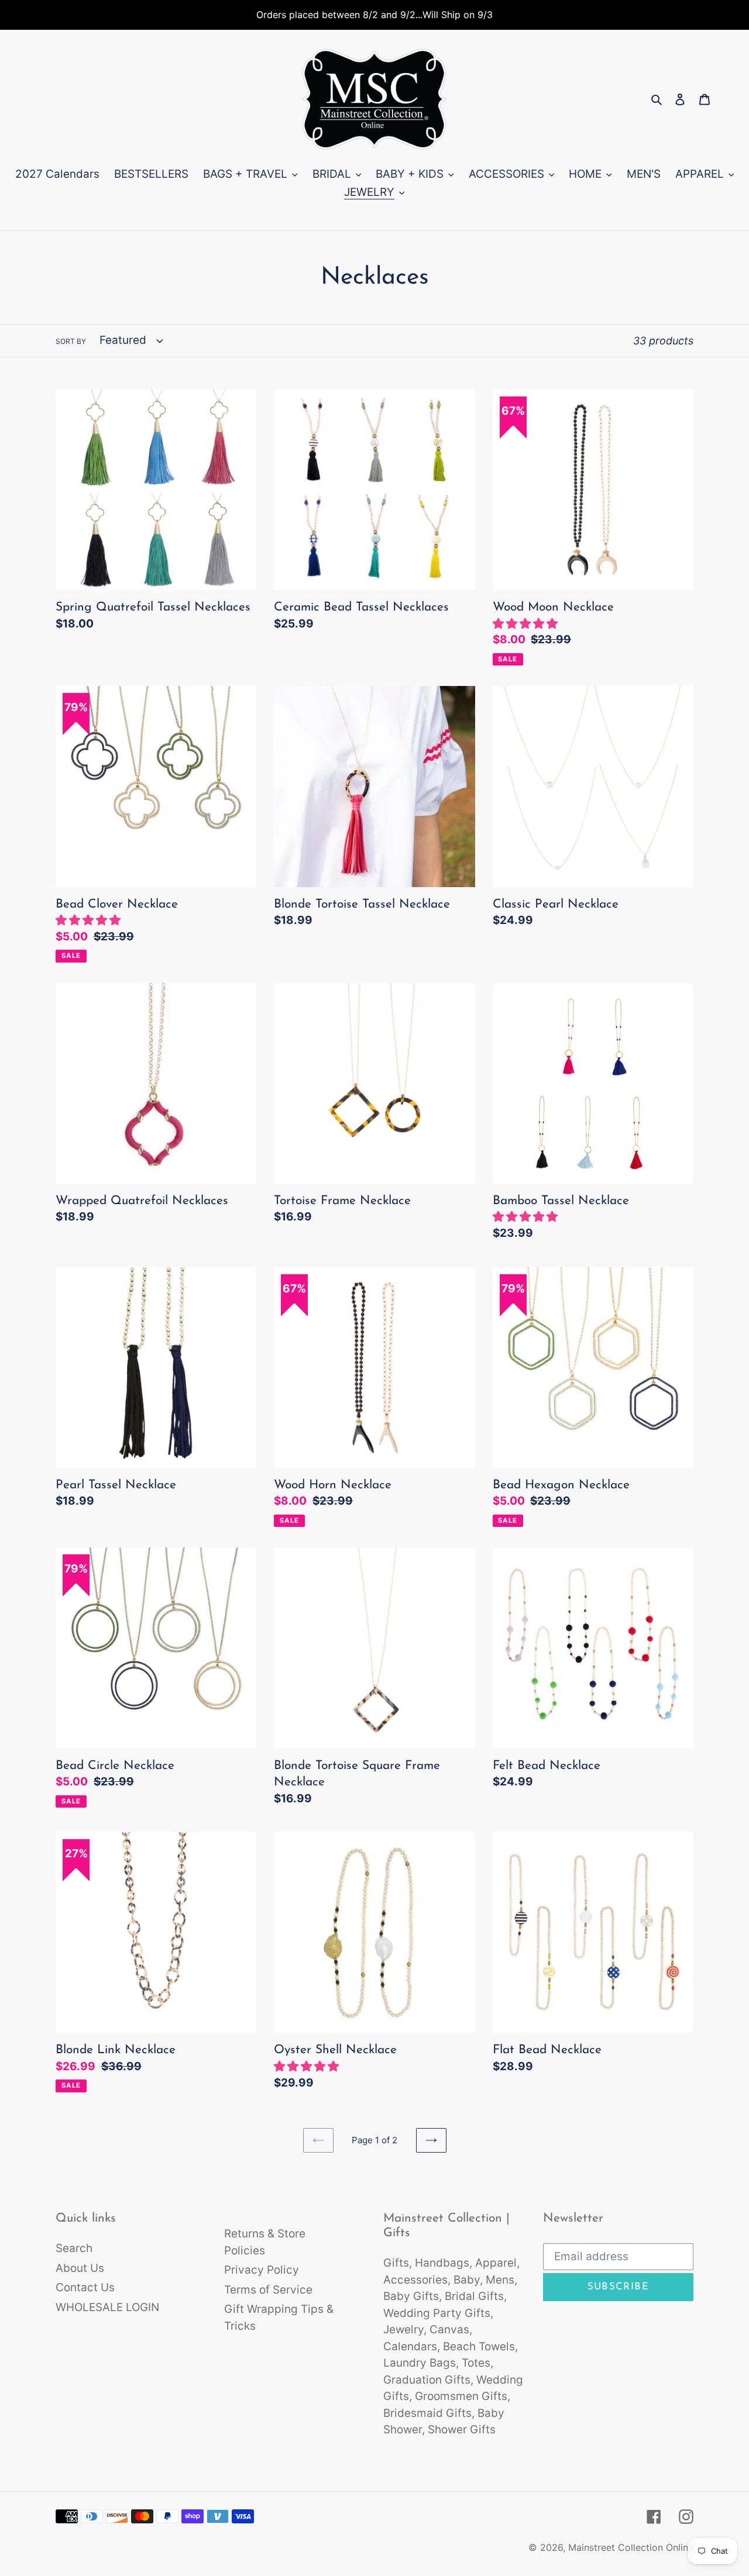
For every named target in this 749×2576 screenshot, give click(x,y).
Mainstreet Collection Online (631, 2547)
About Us (80, 2268)
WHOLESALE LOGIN (107, 2307)
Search (74, 2248)
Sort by (71, 341)
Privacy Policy (262, 2270)
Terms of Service (268, 2290)
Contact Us (85, 2287)
